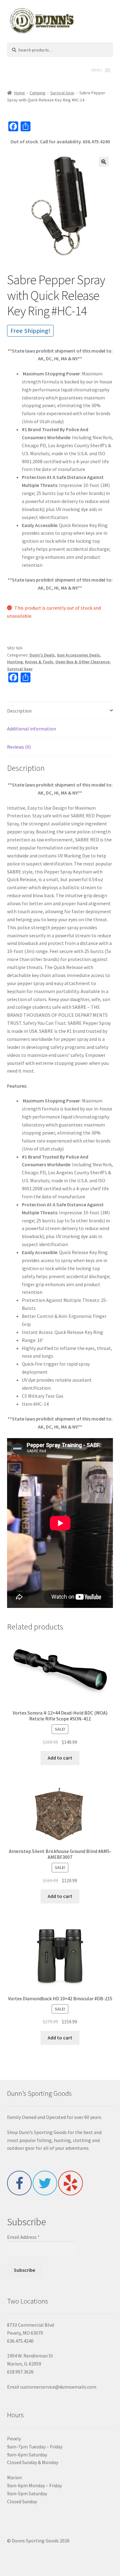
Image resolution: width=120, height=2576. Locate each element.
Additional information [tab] (32, 729)
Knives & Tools (39, 662)
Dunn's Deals (42, 655)
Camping (38, 93)
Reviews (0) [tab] (19, 747)
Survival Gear (62, 93)
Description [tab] (19, 711)
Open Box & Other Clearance (82, 662)
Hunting (15, 662)
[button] (104, 162)
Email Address (23, 2237)
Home (20, 93)
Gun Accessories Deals (78, 655)
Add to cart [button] (60, 1758)
